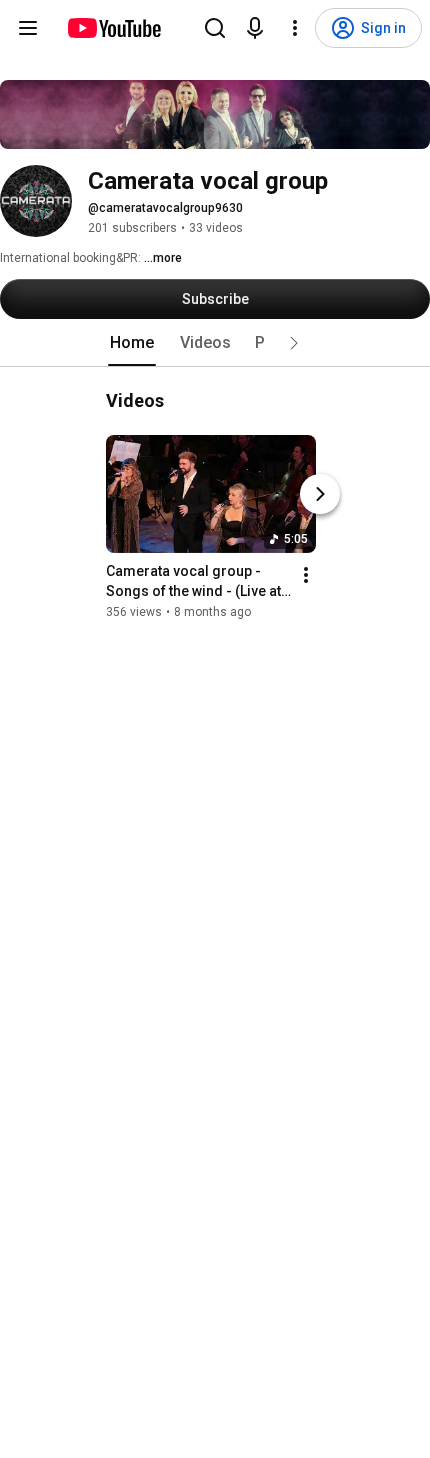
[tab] (132, 343)
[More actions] (306, 575)
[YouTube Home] (113, 28)
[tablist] (215, 343)
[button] (294, 343)
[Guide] (28, 28)
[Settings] (295, 28)
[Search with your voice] (255, 28)
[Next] (320, 494)
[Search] (215, 28)
